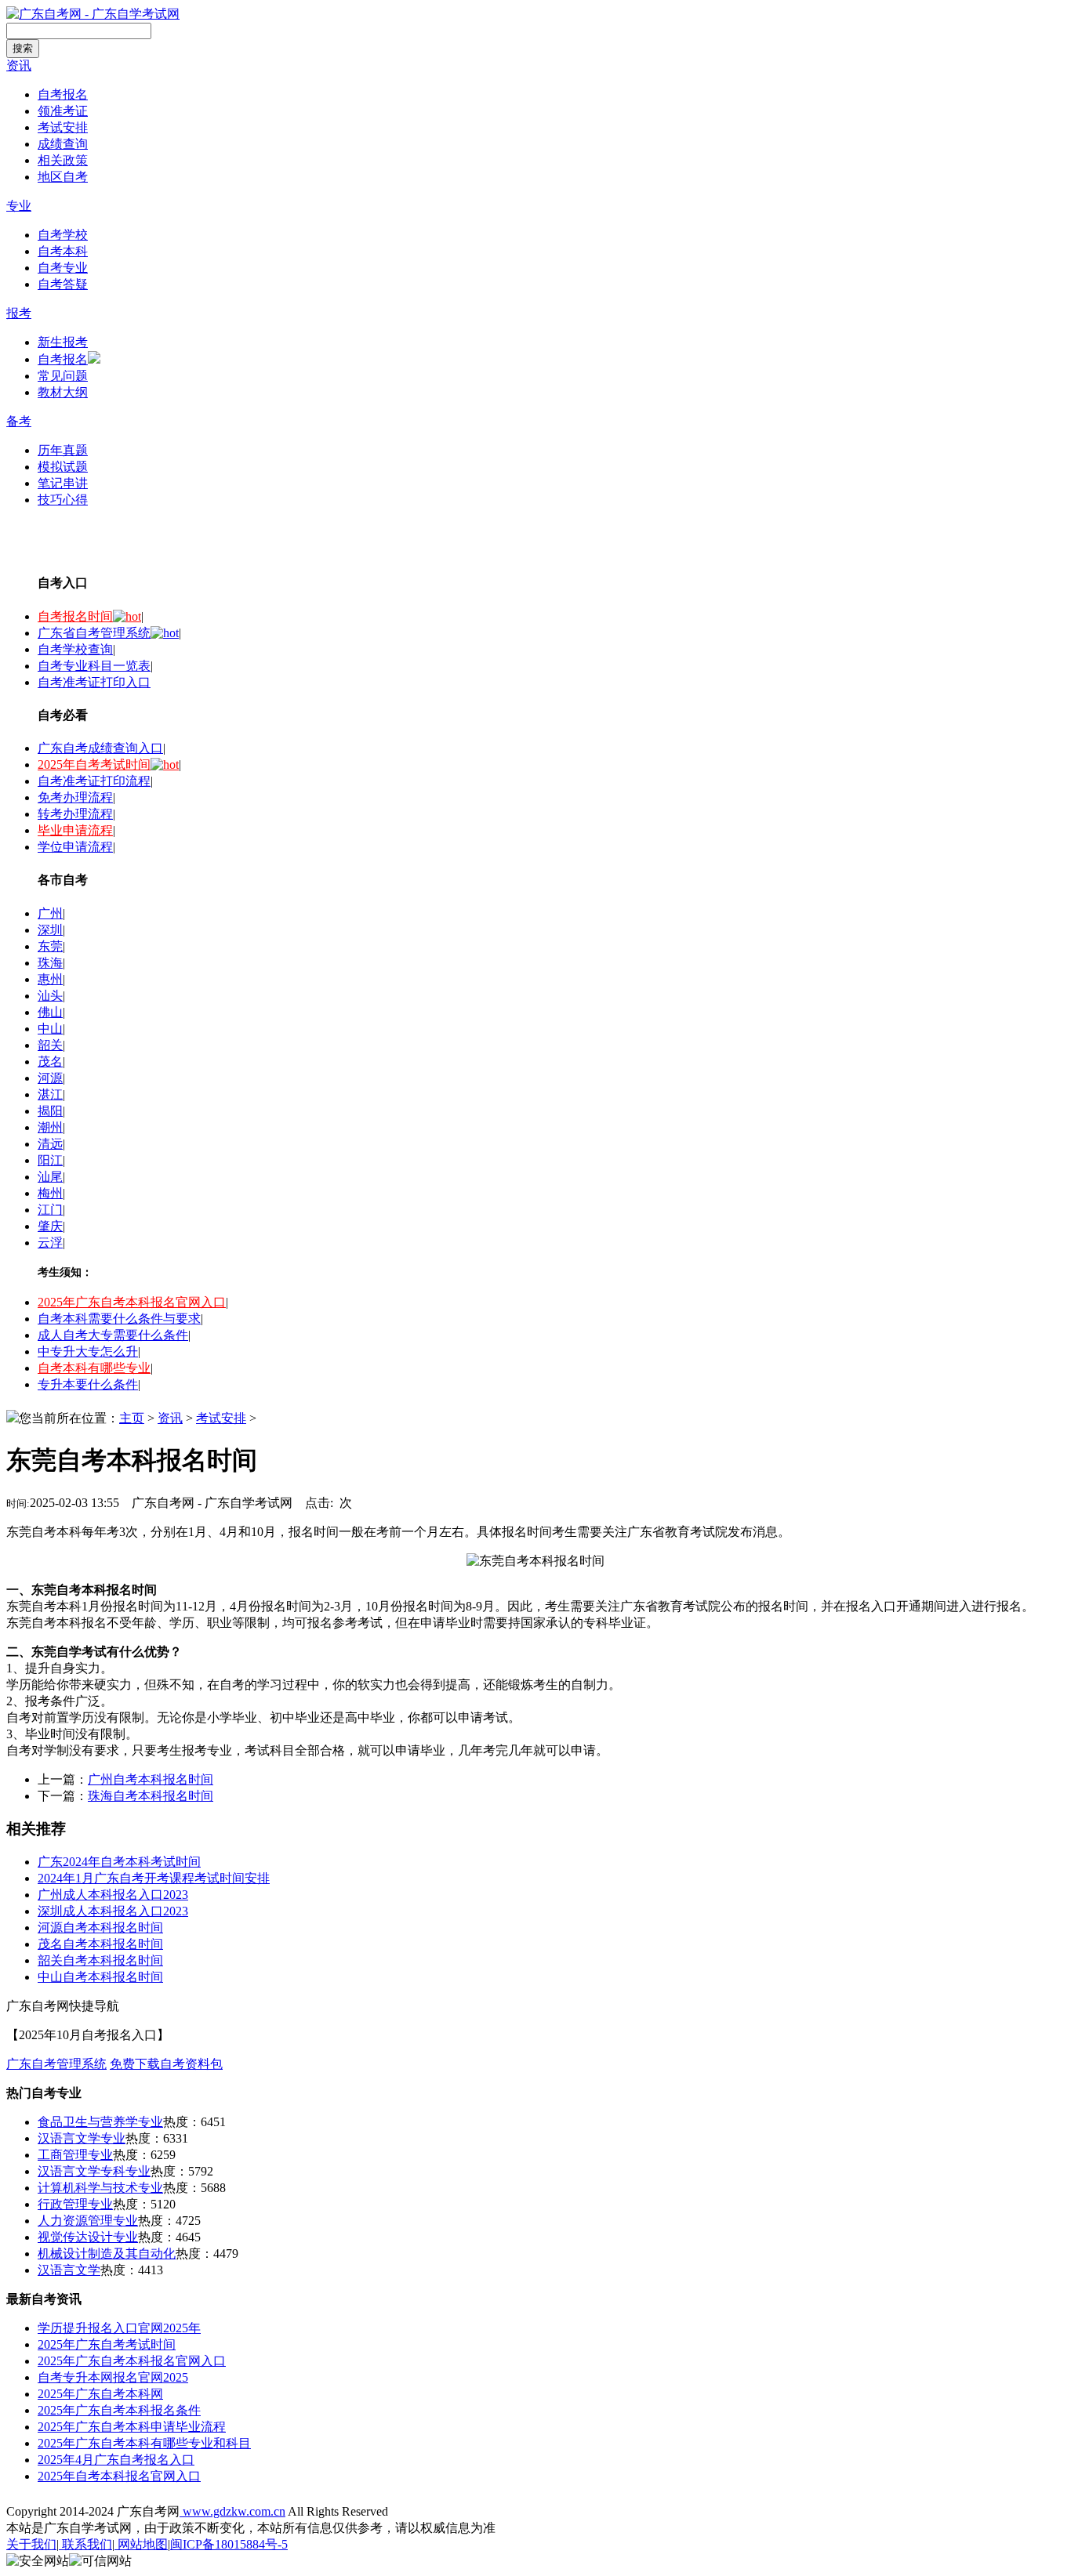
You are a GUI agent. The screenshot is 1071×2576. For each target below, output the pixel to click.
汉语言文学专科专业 (94, 2171)
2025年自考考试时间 (94, 764)
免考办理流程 (75, 797)
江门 (50, 1210)
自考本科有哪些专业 (94, 1368)
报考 (19, 313)
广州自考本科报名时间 (151, 1779)
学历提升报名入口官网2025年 (119, 2328)
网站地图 (141, 2544)
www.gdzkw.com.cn (232, 2511)
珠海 (50, 963)
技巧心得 (63, 500)
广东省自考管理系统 (94, 633)
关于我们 (31, 2544)
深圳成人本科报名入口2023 (113, 1911)
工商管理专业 (75, 2155)
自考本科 (63, 251)
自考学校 (63, 235)
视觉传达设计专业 (88, 2237)
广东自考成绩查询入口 (100, 748)
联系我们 (85, 2544)
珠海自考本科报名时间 (151, 1796)
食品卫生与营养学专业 (100, 2122)
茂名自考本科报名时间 (100, 1944)
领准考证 (63, 111)
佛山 (50, 1012)
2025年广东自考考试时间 (107, 2344)
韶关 (50, 1045)
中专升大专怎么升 (88, 1351)
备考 (19, 421)
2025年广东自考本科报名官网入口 (132, 1302)
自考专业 (63, 268)
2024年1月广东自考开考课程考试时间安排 (154, 1878)
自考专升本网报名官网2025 (113, 2377)
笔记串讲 (63, 483)
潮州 (50, 1127)
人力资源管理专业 (88, 2221)
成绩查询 (63, 144)
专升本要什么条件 (88, 1384)
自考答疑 (63, 284)
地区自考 (63, 177)
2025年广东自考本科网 (100, 2394)
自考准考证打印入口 (94, 682)
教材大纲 (63, 392)
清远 (50, 1144)
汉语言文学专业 (82, 2138)
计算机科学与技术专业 (100, 2188)
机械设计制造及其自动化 (107, 2254)
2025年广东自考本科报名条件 (119, 2410)
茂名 (50, 1062)
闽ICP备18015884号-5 (229, 2544)
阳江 (50, 1160)
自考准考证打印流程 (94, 781)
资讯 (19, 65)
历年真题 (63, 450)
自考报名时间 (75, 616)
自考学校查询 (75, 649)
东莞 (50, 946)
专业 (19, 206)
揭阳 (50, 1111)
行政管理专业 (75, 2204)
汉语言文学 (69, 2270)
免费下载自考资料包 (166, 2064)
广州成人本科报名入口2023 (113, 1895)
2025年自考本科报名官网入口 (119, 2476)
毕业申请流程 (75, 830)
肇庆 (50, 1226)
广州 (50, 913)
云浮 (50, 1243)
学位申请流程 (75, 847)
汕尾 (50, 1177)
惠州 (50, 979)
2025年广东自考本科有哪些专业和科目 (144, 2443)
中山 (50, 1029)
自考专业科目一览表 (94, 666)
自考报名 (63, 94)
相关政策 (63, 160)
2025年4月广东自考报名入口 (116, 2460)
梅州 (50, 1193)
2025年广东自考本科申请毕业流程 (132, 2427)
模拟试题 (63, 467)
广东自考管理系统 (56, 2064)
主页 (132, 1418)
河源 (50, 1078)
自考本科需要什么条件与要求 (119, 1319)
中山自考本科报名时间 (100, 1977)
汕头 (50, 996)
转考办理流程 (75, 814)
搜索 (23, 48)
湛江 (50, 1094)
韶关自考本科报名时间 (100, 1960)
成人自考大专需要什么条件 (113, 1335)
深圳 (50, 930)
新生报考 (63, 342)
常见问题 (63, 376)
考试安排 (63, 127)
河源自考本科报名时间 (100, 1927)
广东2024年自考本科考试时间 (119, 1862)
